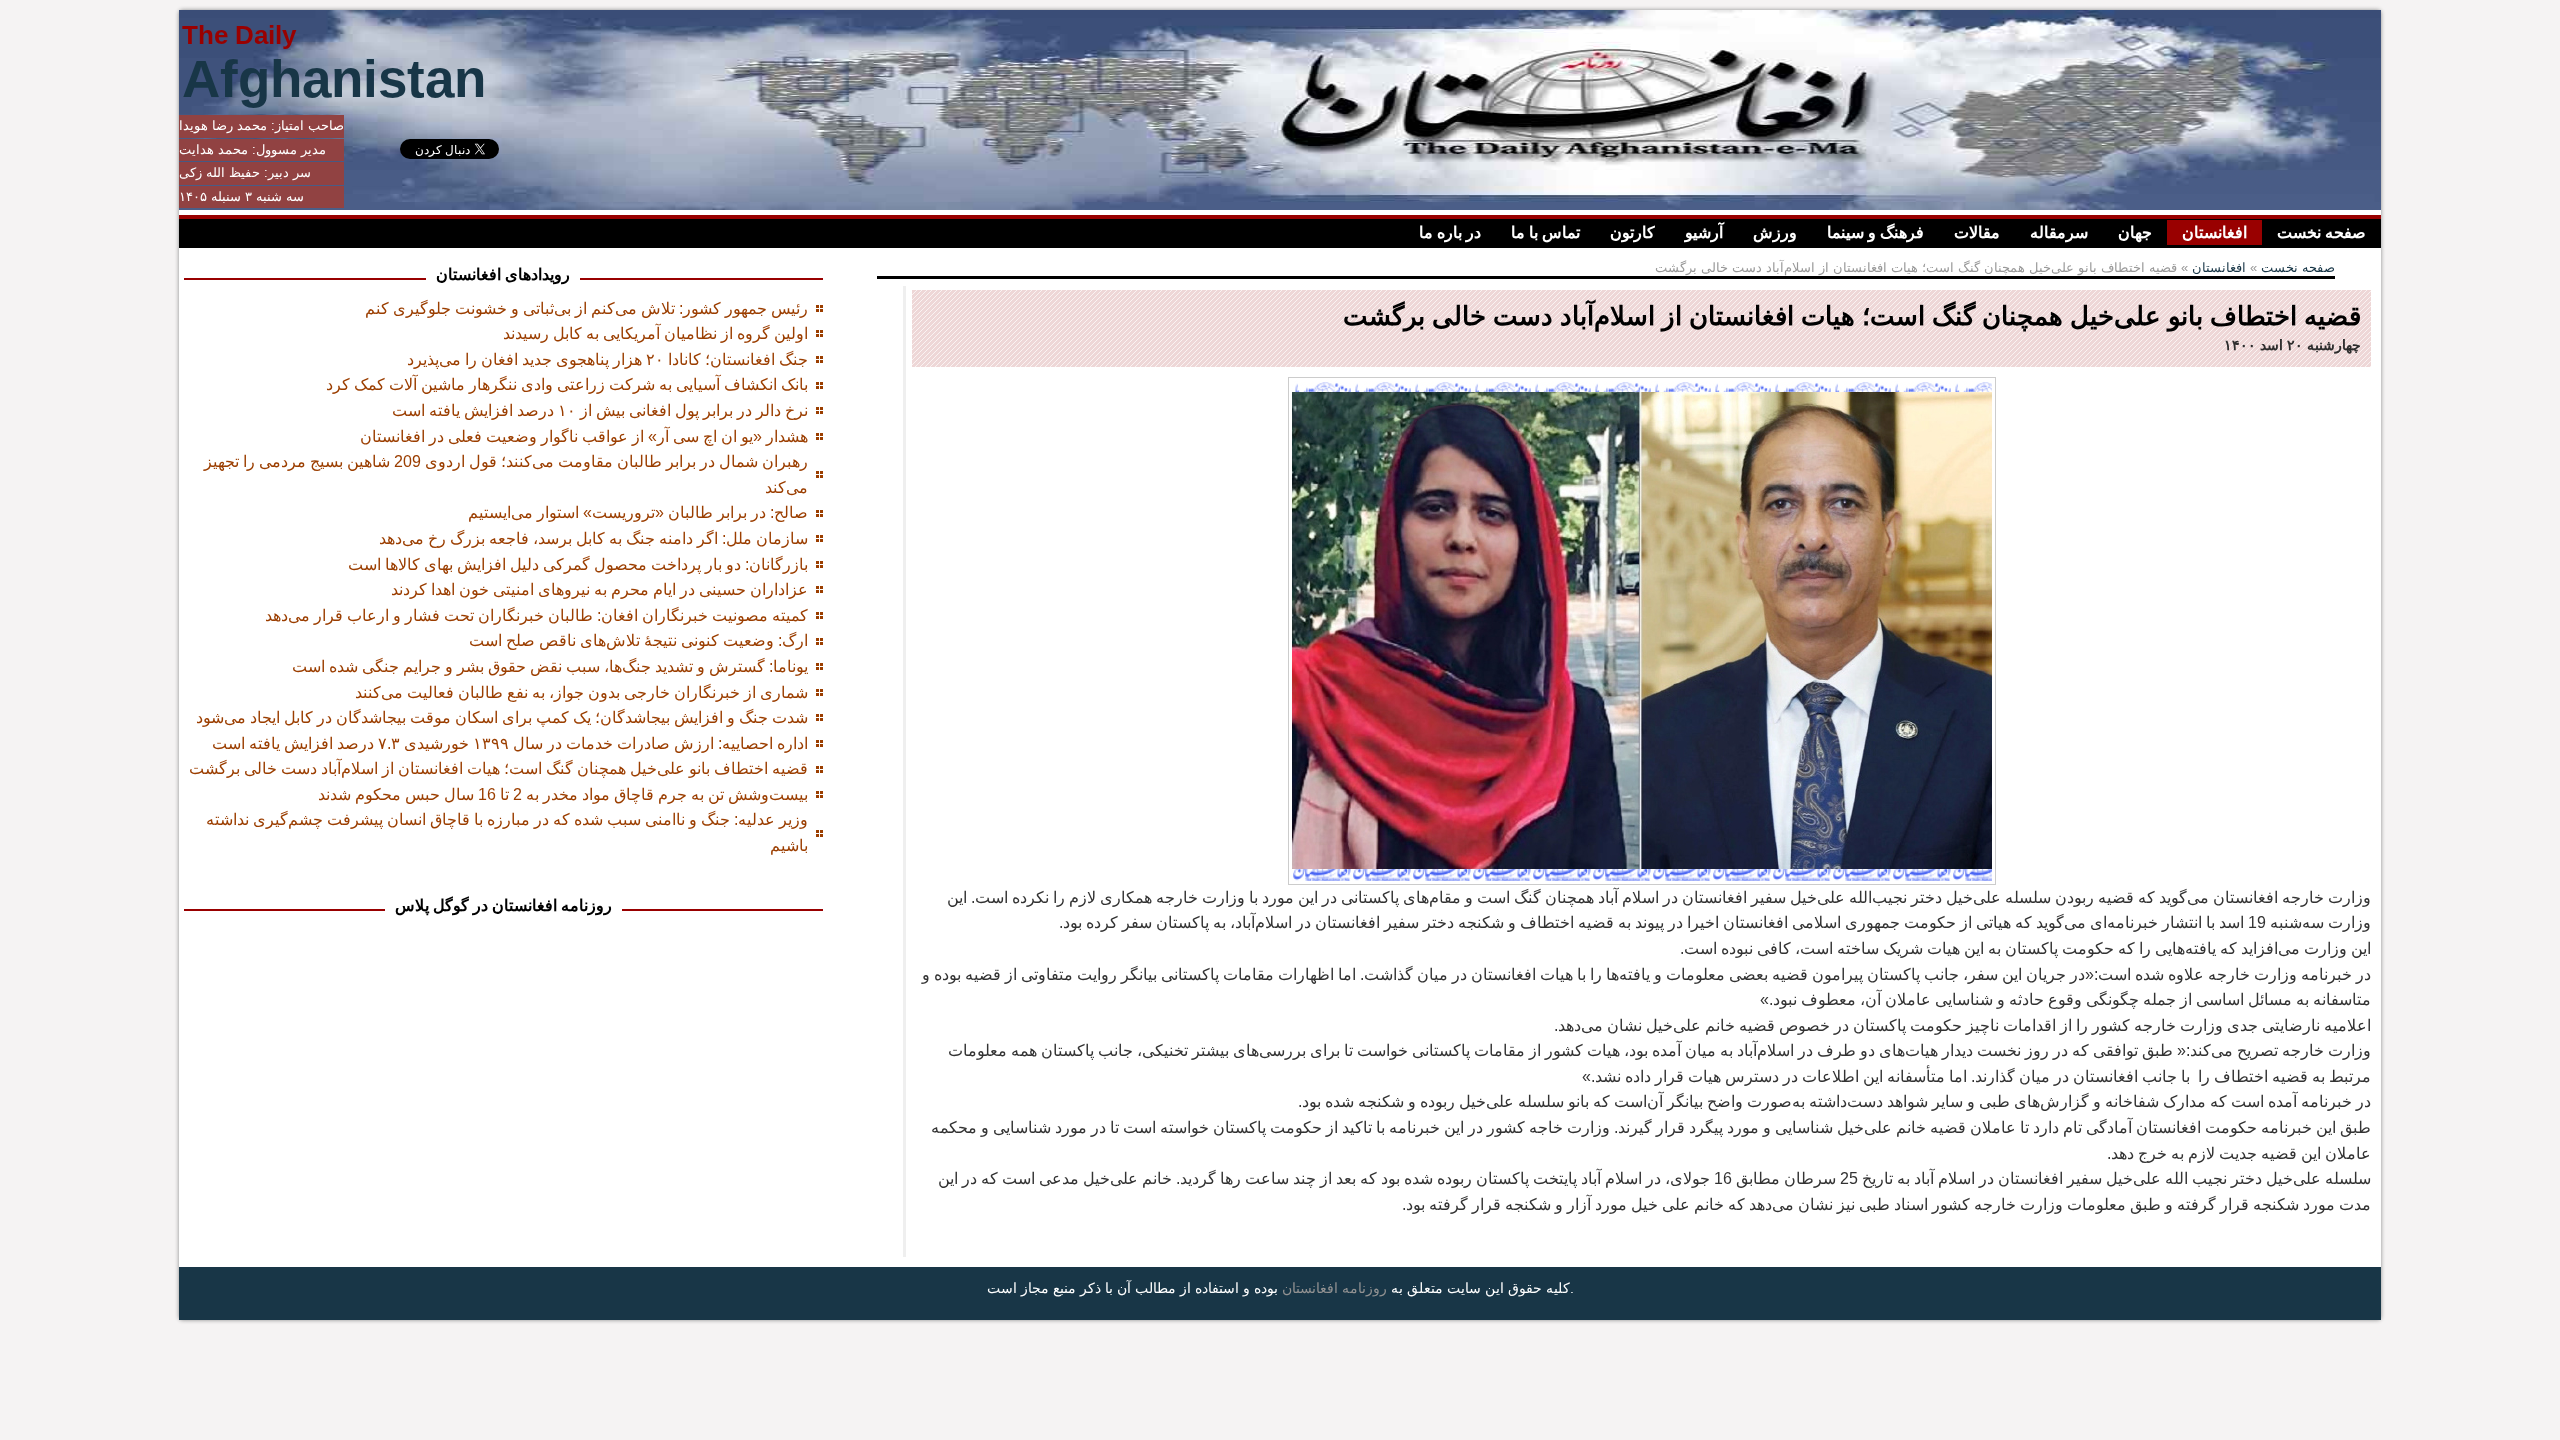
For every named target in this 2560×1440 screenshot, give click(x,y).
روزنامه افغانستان (1334, 1288)
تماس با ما (1545, 232)
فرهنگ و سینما (1875, 232)
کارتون (1632, 232)
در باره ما (1450, 232)
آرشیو (1704, 232)
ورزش (1775, 232)
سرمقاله (2059, 232)
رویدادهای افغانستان (503, 274)
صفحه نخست (2321, 232)
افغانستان (2214, 232)
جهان (2135, 232)
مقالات (1977, 232)
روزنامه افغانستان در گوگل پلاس (503, 905)
